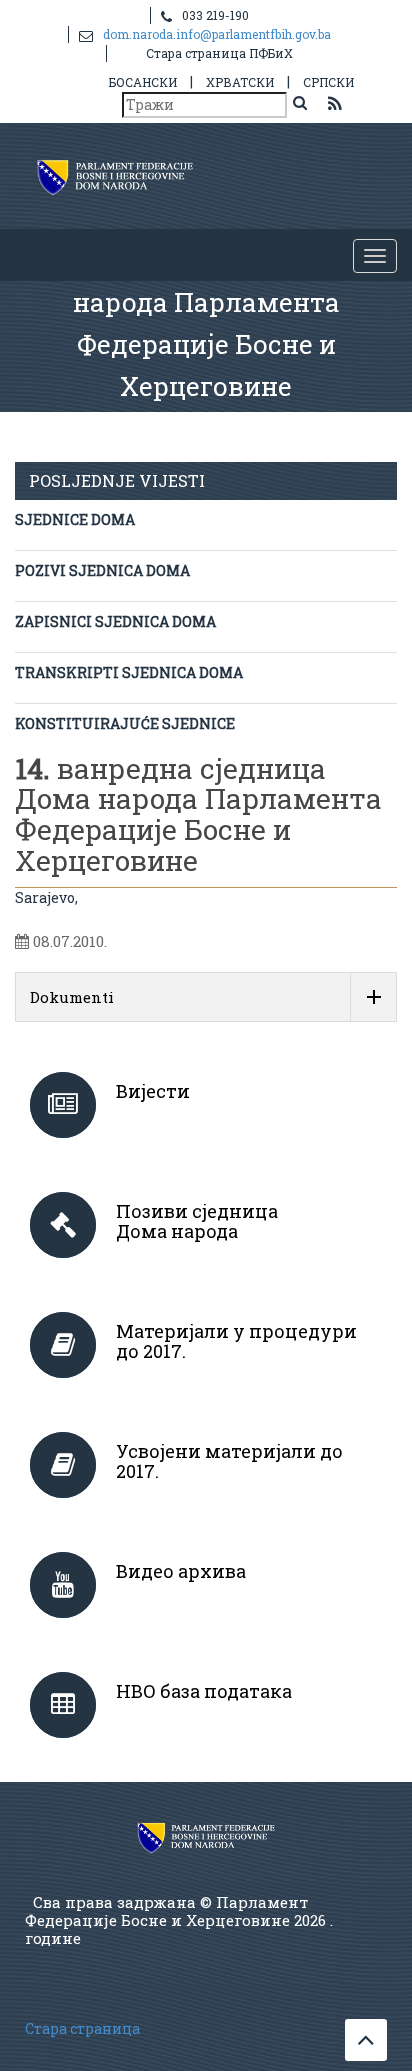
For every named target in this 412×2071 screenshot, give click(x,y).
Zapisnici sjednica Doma (115, 621)
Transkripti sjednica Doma (129, 672)
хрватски (240, 82)
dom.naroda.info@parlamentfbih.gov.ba (217, 34)
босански (143, 82)
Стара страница (82, 2028)
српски (328, 82)
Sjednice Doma (75, 519)
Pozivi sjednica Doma (102, 570)
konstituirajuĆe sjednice (125, 723)
